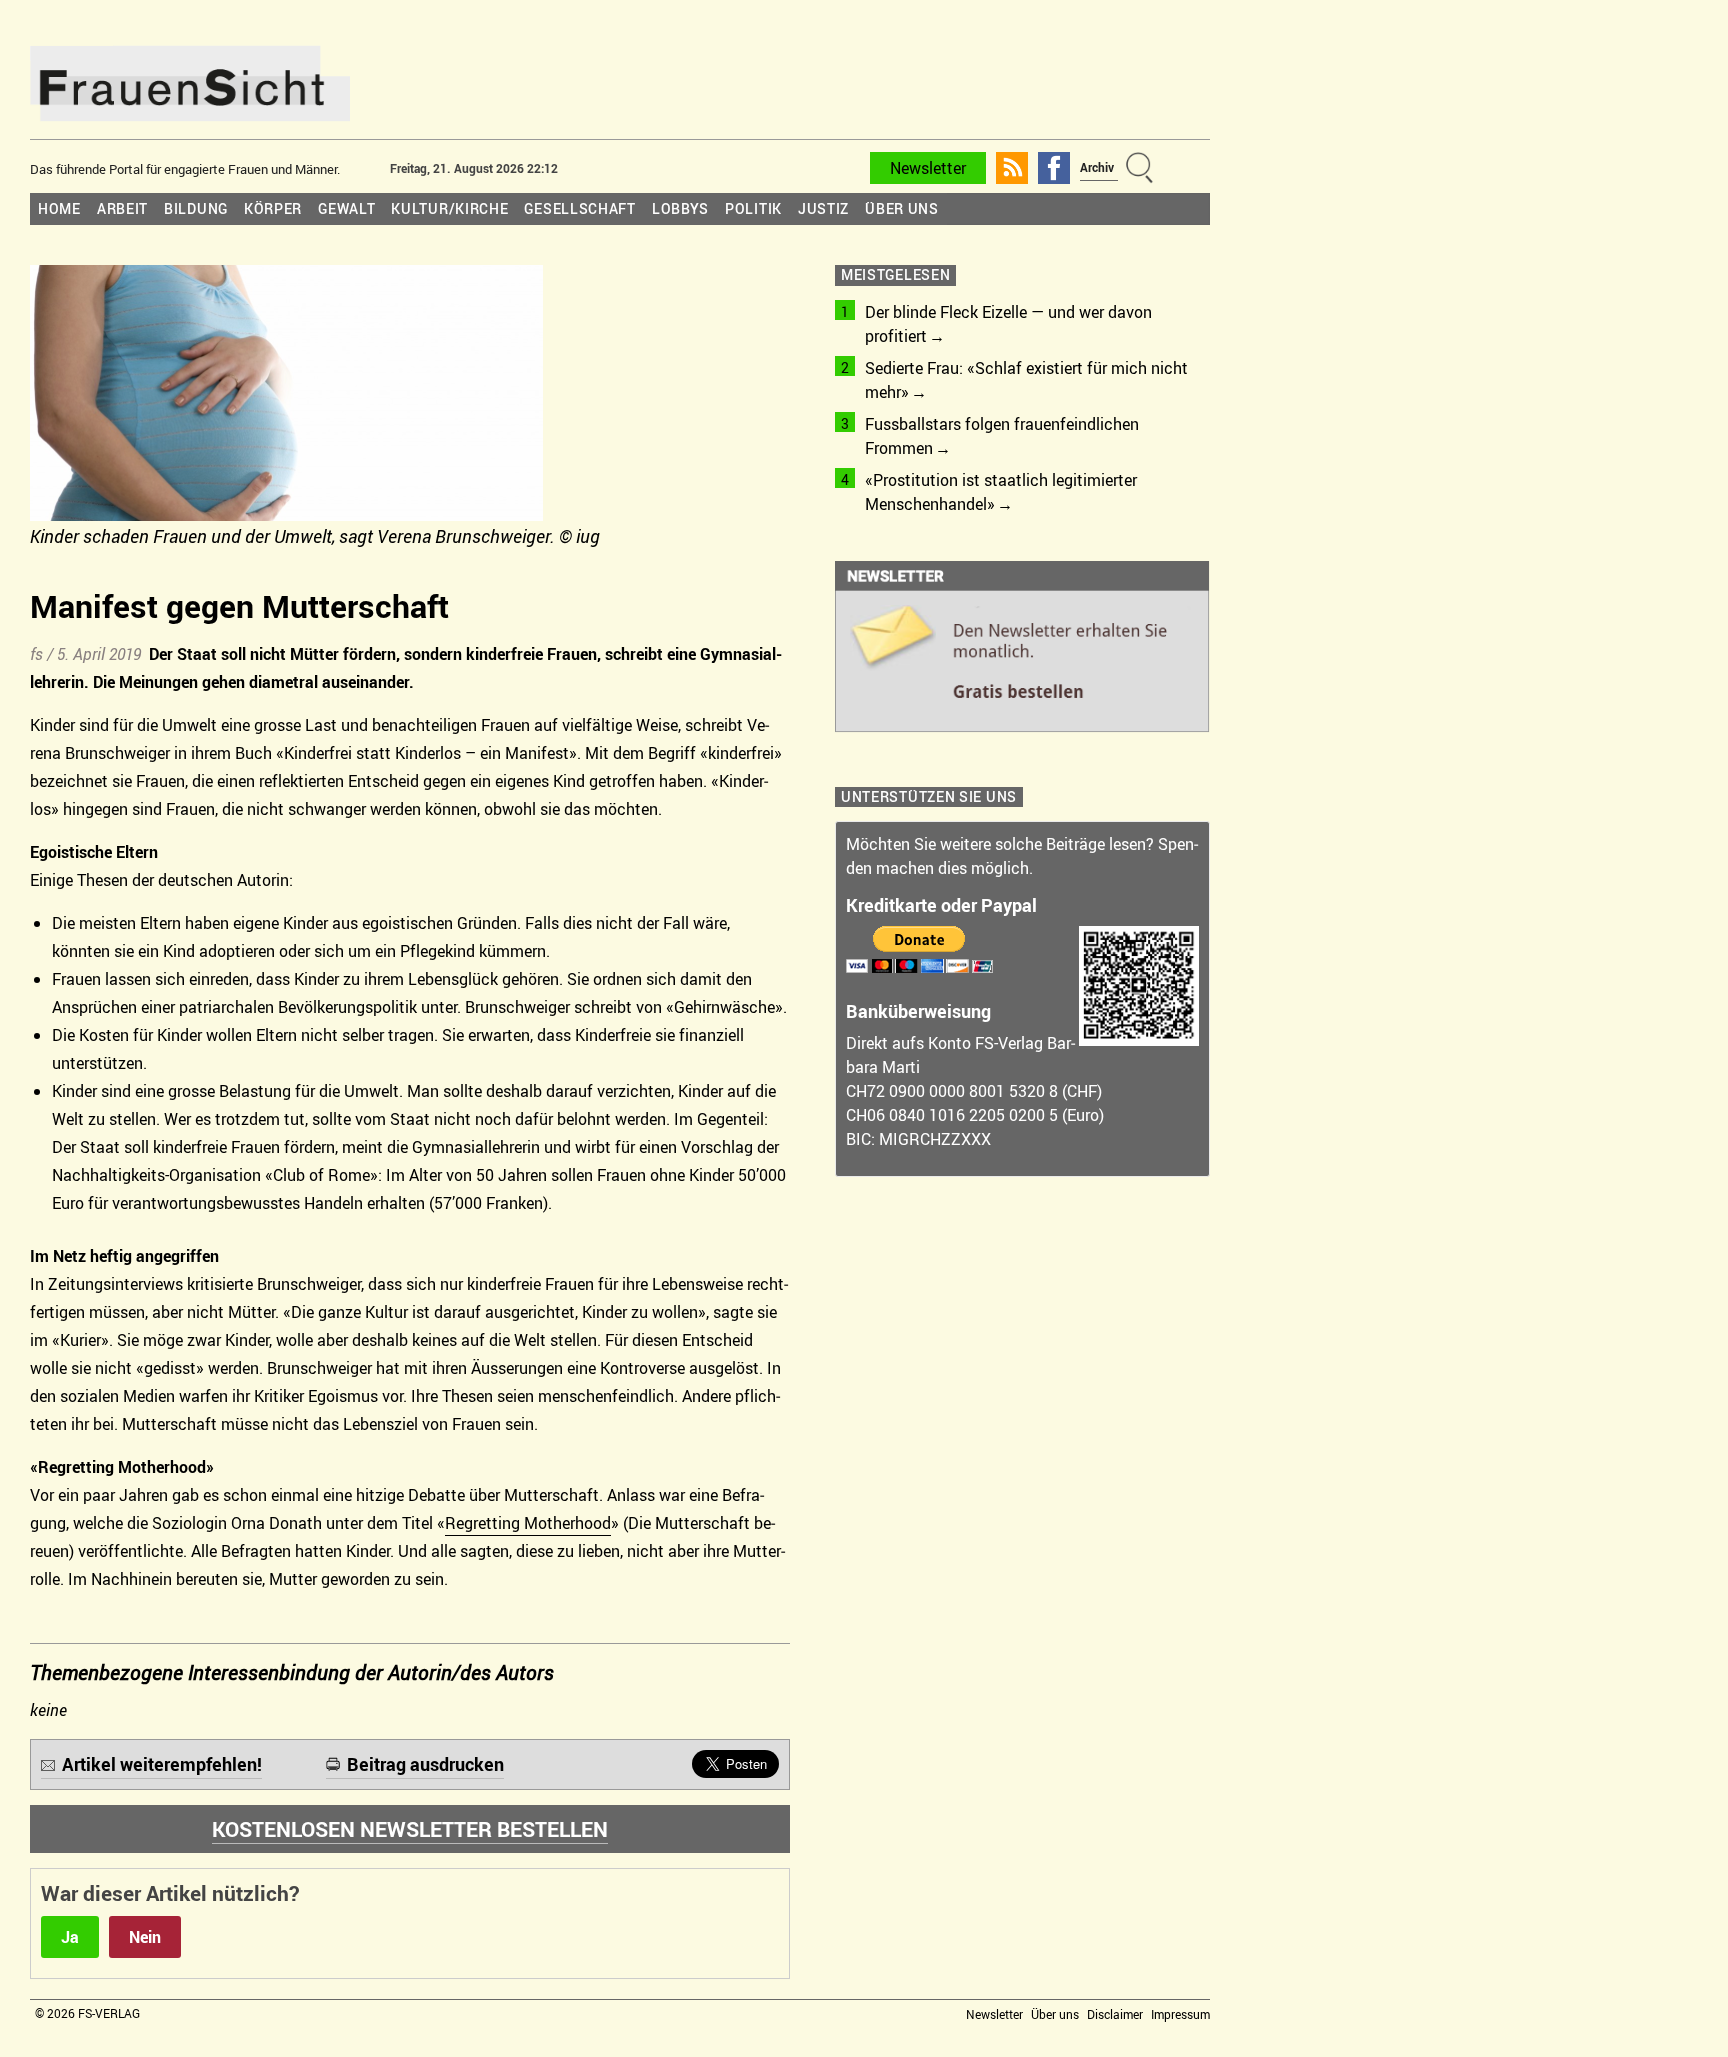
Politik (753, 208)
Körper (273, 208)
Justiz (823, 208)
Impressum (1180, 2014)
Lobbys (680, 208)
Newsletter (928, 168)
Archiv (1097, 167)
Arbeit (122, 208)
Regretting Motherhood (528, 1523)
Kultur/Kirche (449, 208)
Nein (145, 1937)
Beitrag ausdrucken (425, 1764)
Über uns (902, 208)
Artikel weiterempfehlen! (162, 1764)
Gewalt (346, 208)
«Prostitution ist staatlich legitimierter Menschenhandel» (1001, 492)
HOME (59, 208)
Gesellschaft (579, 208)
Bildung (196, 208)
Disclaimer (1115, 2014)
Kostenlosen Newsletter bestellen (410, 1829)
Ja (70, 1937)
